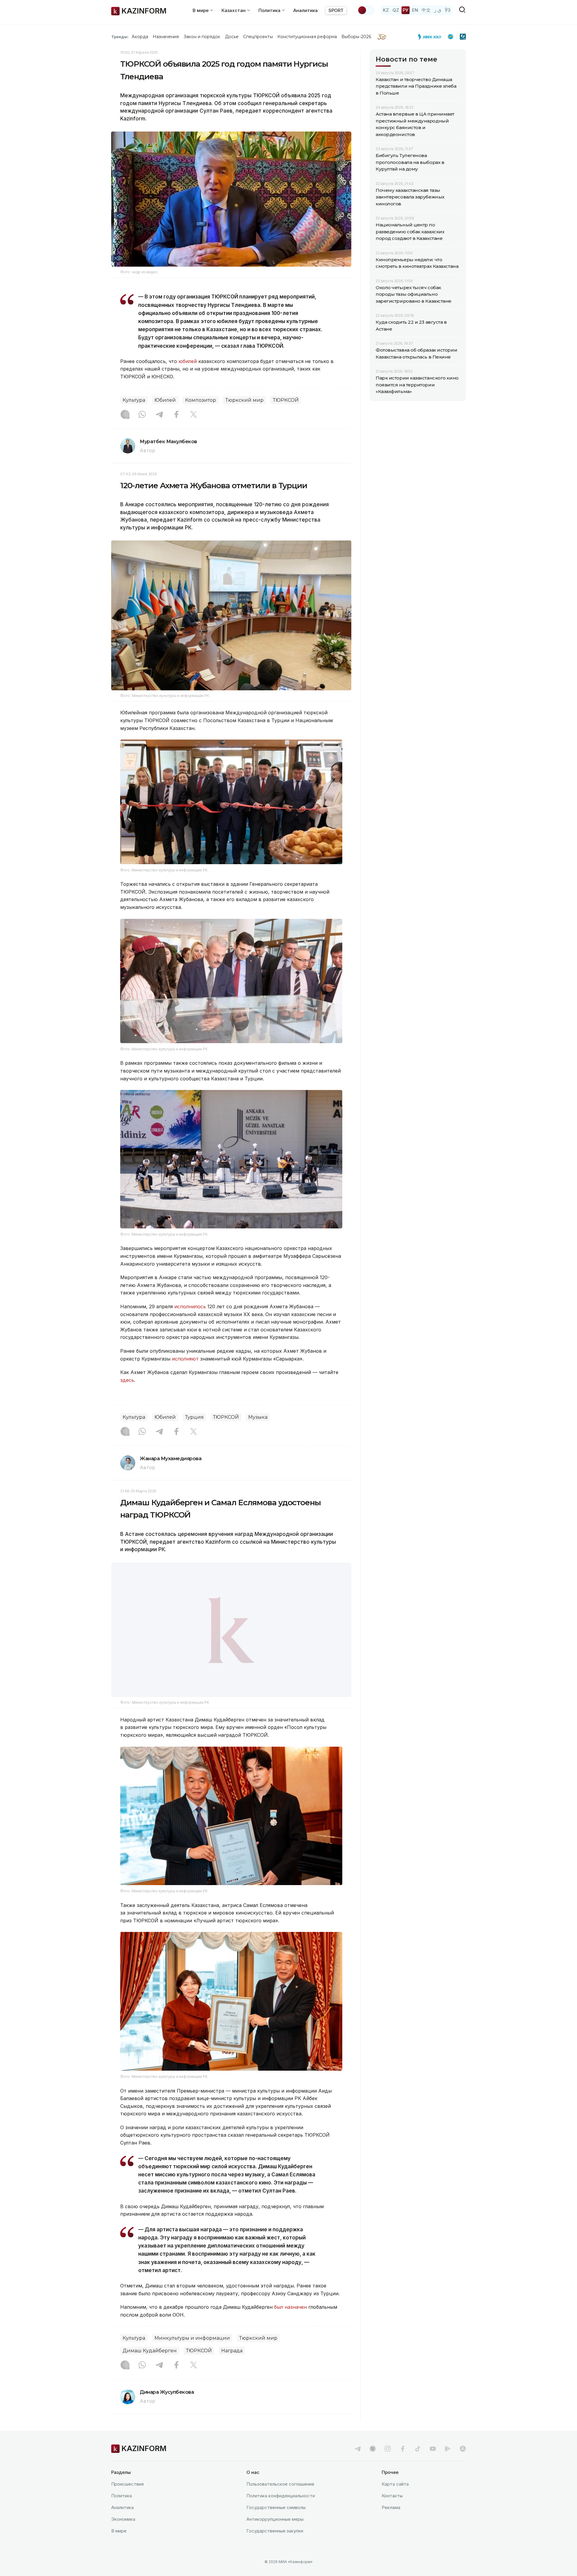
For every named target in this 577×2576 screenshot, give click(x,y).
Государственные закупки (275, 2546)
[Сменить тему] (366, 10)
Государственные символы (276, 2522)
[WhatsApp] (142, 415)
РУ (406, 10)
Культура (134, 400)
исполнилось (190, 1306)
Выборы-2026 (356, 37)
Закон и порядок (202, 37)
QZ (396, 10)
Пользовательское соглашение (280, 2499)
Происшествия (127, 2499)
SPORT (336, 10)
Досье (232, 37)
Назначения (166, 37)
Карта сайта (395, 2499)
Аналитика (305, 10)
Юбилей (165, 400)
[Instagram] (125, 415)
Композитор (201, 400)
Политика (122, 2511)
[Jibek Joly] (431, 37)
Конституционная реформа (307, 37)
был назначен (290, 2322)
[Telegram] (159, 415)
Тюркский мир (244, 400)
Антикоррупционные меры (275, 2534)
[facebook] (403, 2464)
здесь (127, 1380)
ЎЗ (448, 10)
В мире (119, 2546)
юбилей (188, 361)
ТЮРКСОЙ (286, 400)
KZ (386, 10)
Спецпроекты (258, 37)
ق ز (438, 10)
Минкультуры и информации (192, 2353)
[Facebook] (176, 415)
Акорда (140, 37)
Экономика (123, 2534)
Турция (194, 1417)
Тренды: (120, 37)
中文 (426, 10)
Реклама (391, 2522)
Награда (232, 2366)
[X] (194, 415)
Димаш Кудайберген (150, 2366)
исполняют (185, 1359)
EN (415, 10)
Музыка (258, 1417)
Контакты (392, 2511)
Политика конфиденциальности (281, 2511)
